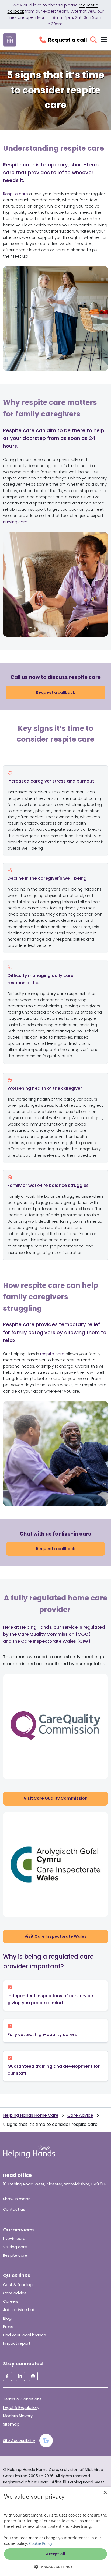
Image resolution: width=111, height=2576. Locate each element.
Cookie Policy (41, 2543)
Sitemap (11, 2424)
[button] (55, 2567)
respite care (52, 1354)
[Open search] (93, 40)
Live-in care (14, 2239)
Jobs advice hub (19, 2310)
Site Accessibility (19, 2441)
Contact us (14, 2209)
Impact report (17, 2343)
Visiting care (15, 2247)
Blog (7, 2318)
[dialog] (55, 2531)
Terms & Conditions (22, 2399)
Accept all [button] (56, 2554)
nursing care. (16, 522)
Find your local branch (25, 2335)
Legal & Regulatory (21, 2407)
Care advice (15, 2293)
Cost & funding (18, 2285)
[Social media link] (7, 2376)
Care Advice (80, 2115)
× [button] (105, 2493)
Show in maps (17, 2199)
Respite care (15, 194)
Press (8, 2327)
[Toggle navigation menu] (104, 40)
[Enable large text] (46, 2441)
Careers (11, 2301)
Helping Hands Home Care (31, 2115)
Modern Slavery (18, 2416)
